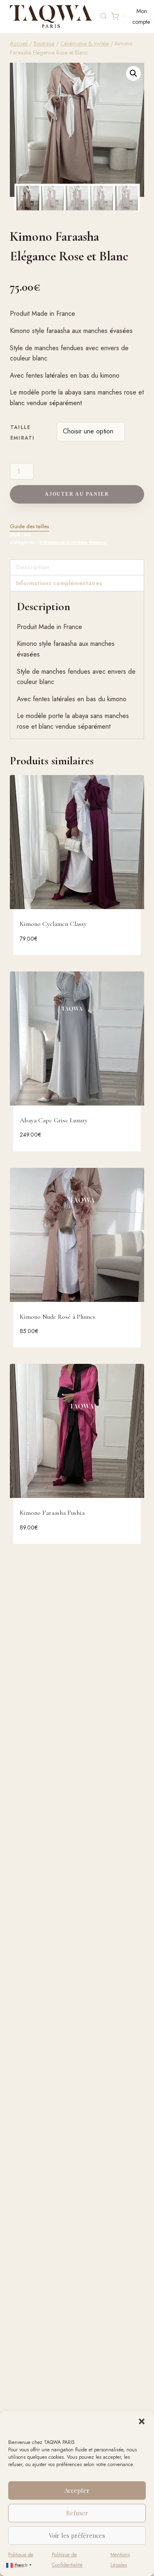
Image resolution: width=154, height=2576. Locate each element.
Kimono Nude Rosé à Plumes (57, 1317)
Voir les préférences (77, 2535)
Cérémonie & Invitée (63, 542)
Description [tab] (33, 567)
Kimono (98, 542)
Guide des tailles (29, 526)
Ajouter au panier (77, 494)
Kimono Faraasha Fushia (52, 1513)
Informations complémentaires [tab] (59, 583)
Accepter (77, 2490)
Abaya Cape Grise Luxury (54, 1120)
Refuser (77, 2513)
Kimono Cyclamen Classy (53, 924)
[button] (142, 2421)
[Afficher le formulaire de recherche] (103, 16)
